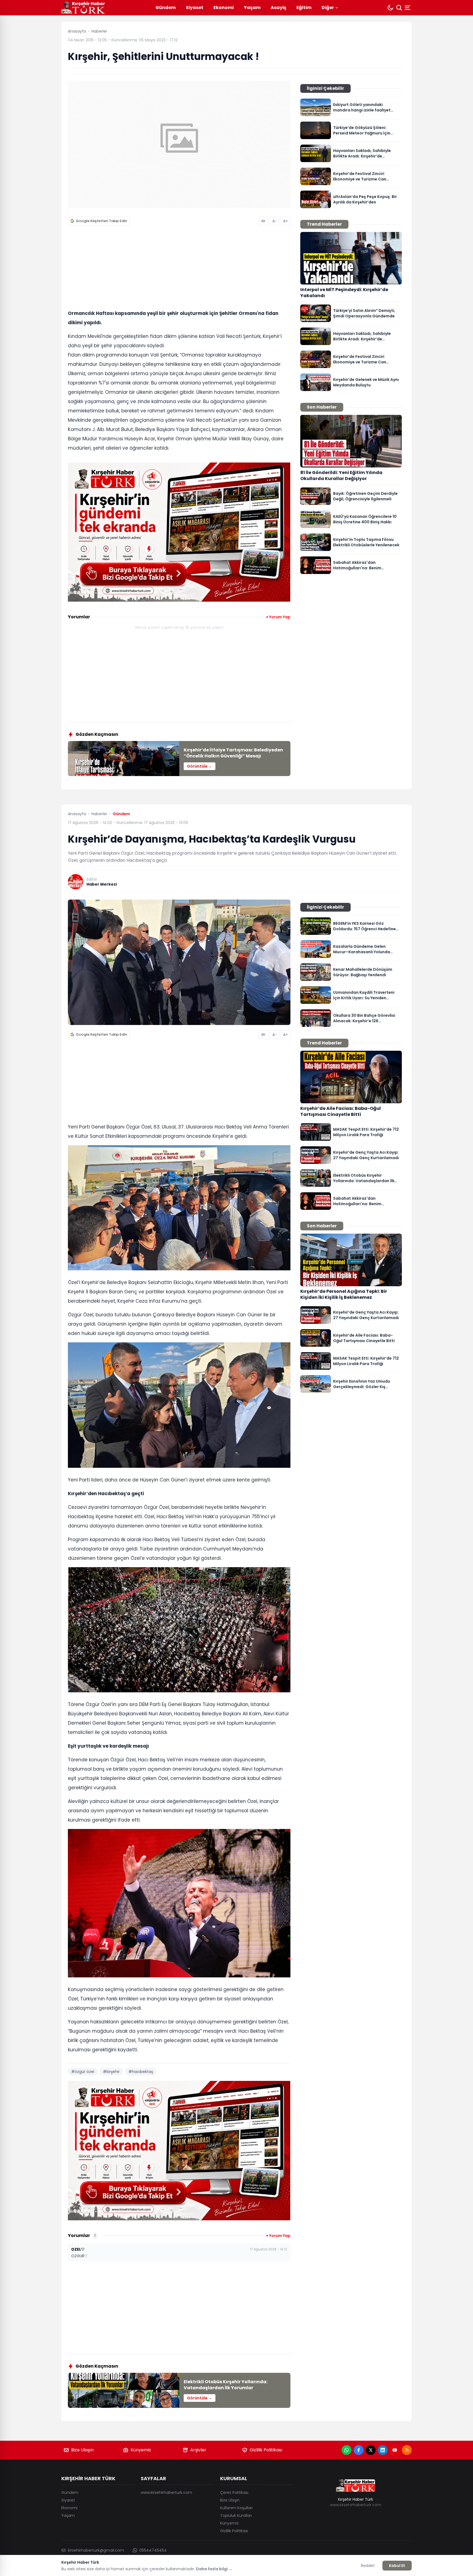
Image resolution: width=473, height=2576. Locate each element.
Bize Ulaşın (82, 2450)
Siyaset (195, 8)
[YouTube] (395, 2450)
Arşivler (198, 2450)
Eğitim (304, 8)
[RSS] (407, 2450)
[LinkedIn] (383, 2450)
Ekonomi (224, 8)
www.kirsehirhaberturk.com (166, 2492)
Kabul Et (397, 2566)
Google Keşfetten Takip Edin (101, 221)
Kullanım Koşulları (236, 2508)
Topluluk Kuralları (236, 2515)
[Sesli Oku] (264, 221)
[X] (371, 2450)
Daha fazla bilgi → (214, 2569)
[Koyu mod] (390, 8)
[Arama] (399, 8)
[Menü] (408, 8)
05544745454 (153, 2550)
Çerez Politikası (234, 2492)
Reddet (368, 2566)
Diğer (328, 8)
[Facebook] (359, 2450)
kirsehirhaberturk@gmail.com (96, 2550)
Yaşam (252, 8)
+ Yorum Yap (278, 617)
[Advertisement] (179, 269)
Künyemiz (141, 2450)
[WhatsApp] (347, 2450)
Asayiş (279, 8)
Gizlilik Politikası (266, 2450)
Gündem (166, 8)
